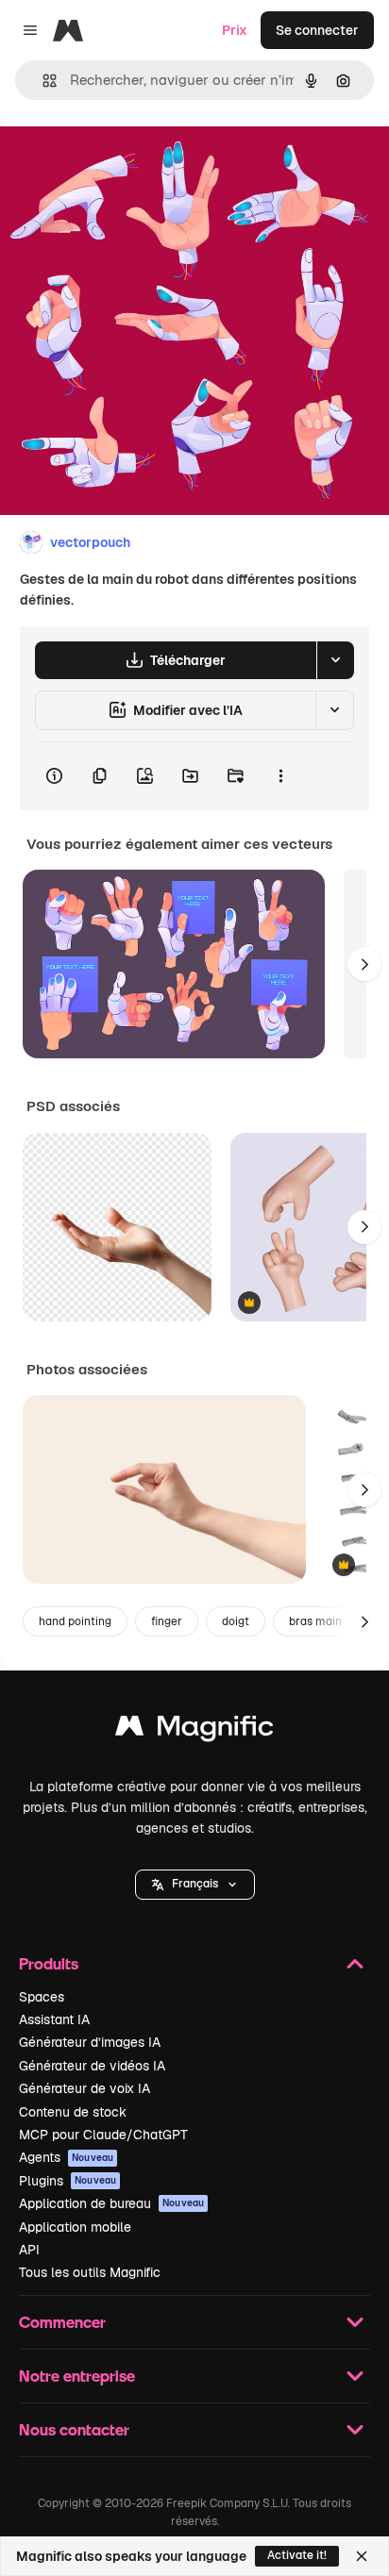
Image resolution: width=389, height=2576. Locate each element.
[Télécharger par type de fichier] (335, 660)
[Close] (362, 2556)
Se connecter (317, 30)
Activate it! (297, 2555)
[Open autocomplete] (42, 81)
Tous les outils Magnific (90, 2272)
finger (167, 1621)
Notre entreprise (77, 2376)
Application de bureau (111, 2203)
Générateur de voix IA (85, 2088)
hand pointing (75, 1621)
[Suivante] (364, 964)
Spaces (42, 1997)
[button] (195, 1885)
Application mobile (75, 2227)
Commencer (62, 2322)
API (29, 2250)
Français (195, 1884)
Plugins (68, 2181)
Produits (49, 1963)
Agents (66, 2157)
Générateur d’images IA (90, 2042)
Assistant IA (54, 2019)
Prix (235, 30)
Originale (125, 162)
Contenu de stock (73, 2112)
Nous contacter (74, 2429)
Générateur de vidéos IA (92, 2066)
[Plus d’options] (280, 776)
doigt (236, 1621)
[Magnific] (194, 1730)
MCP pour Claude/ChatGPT (103, 2135)
